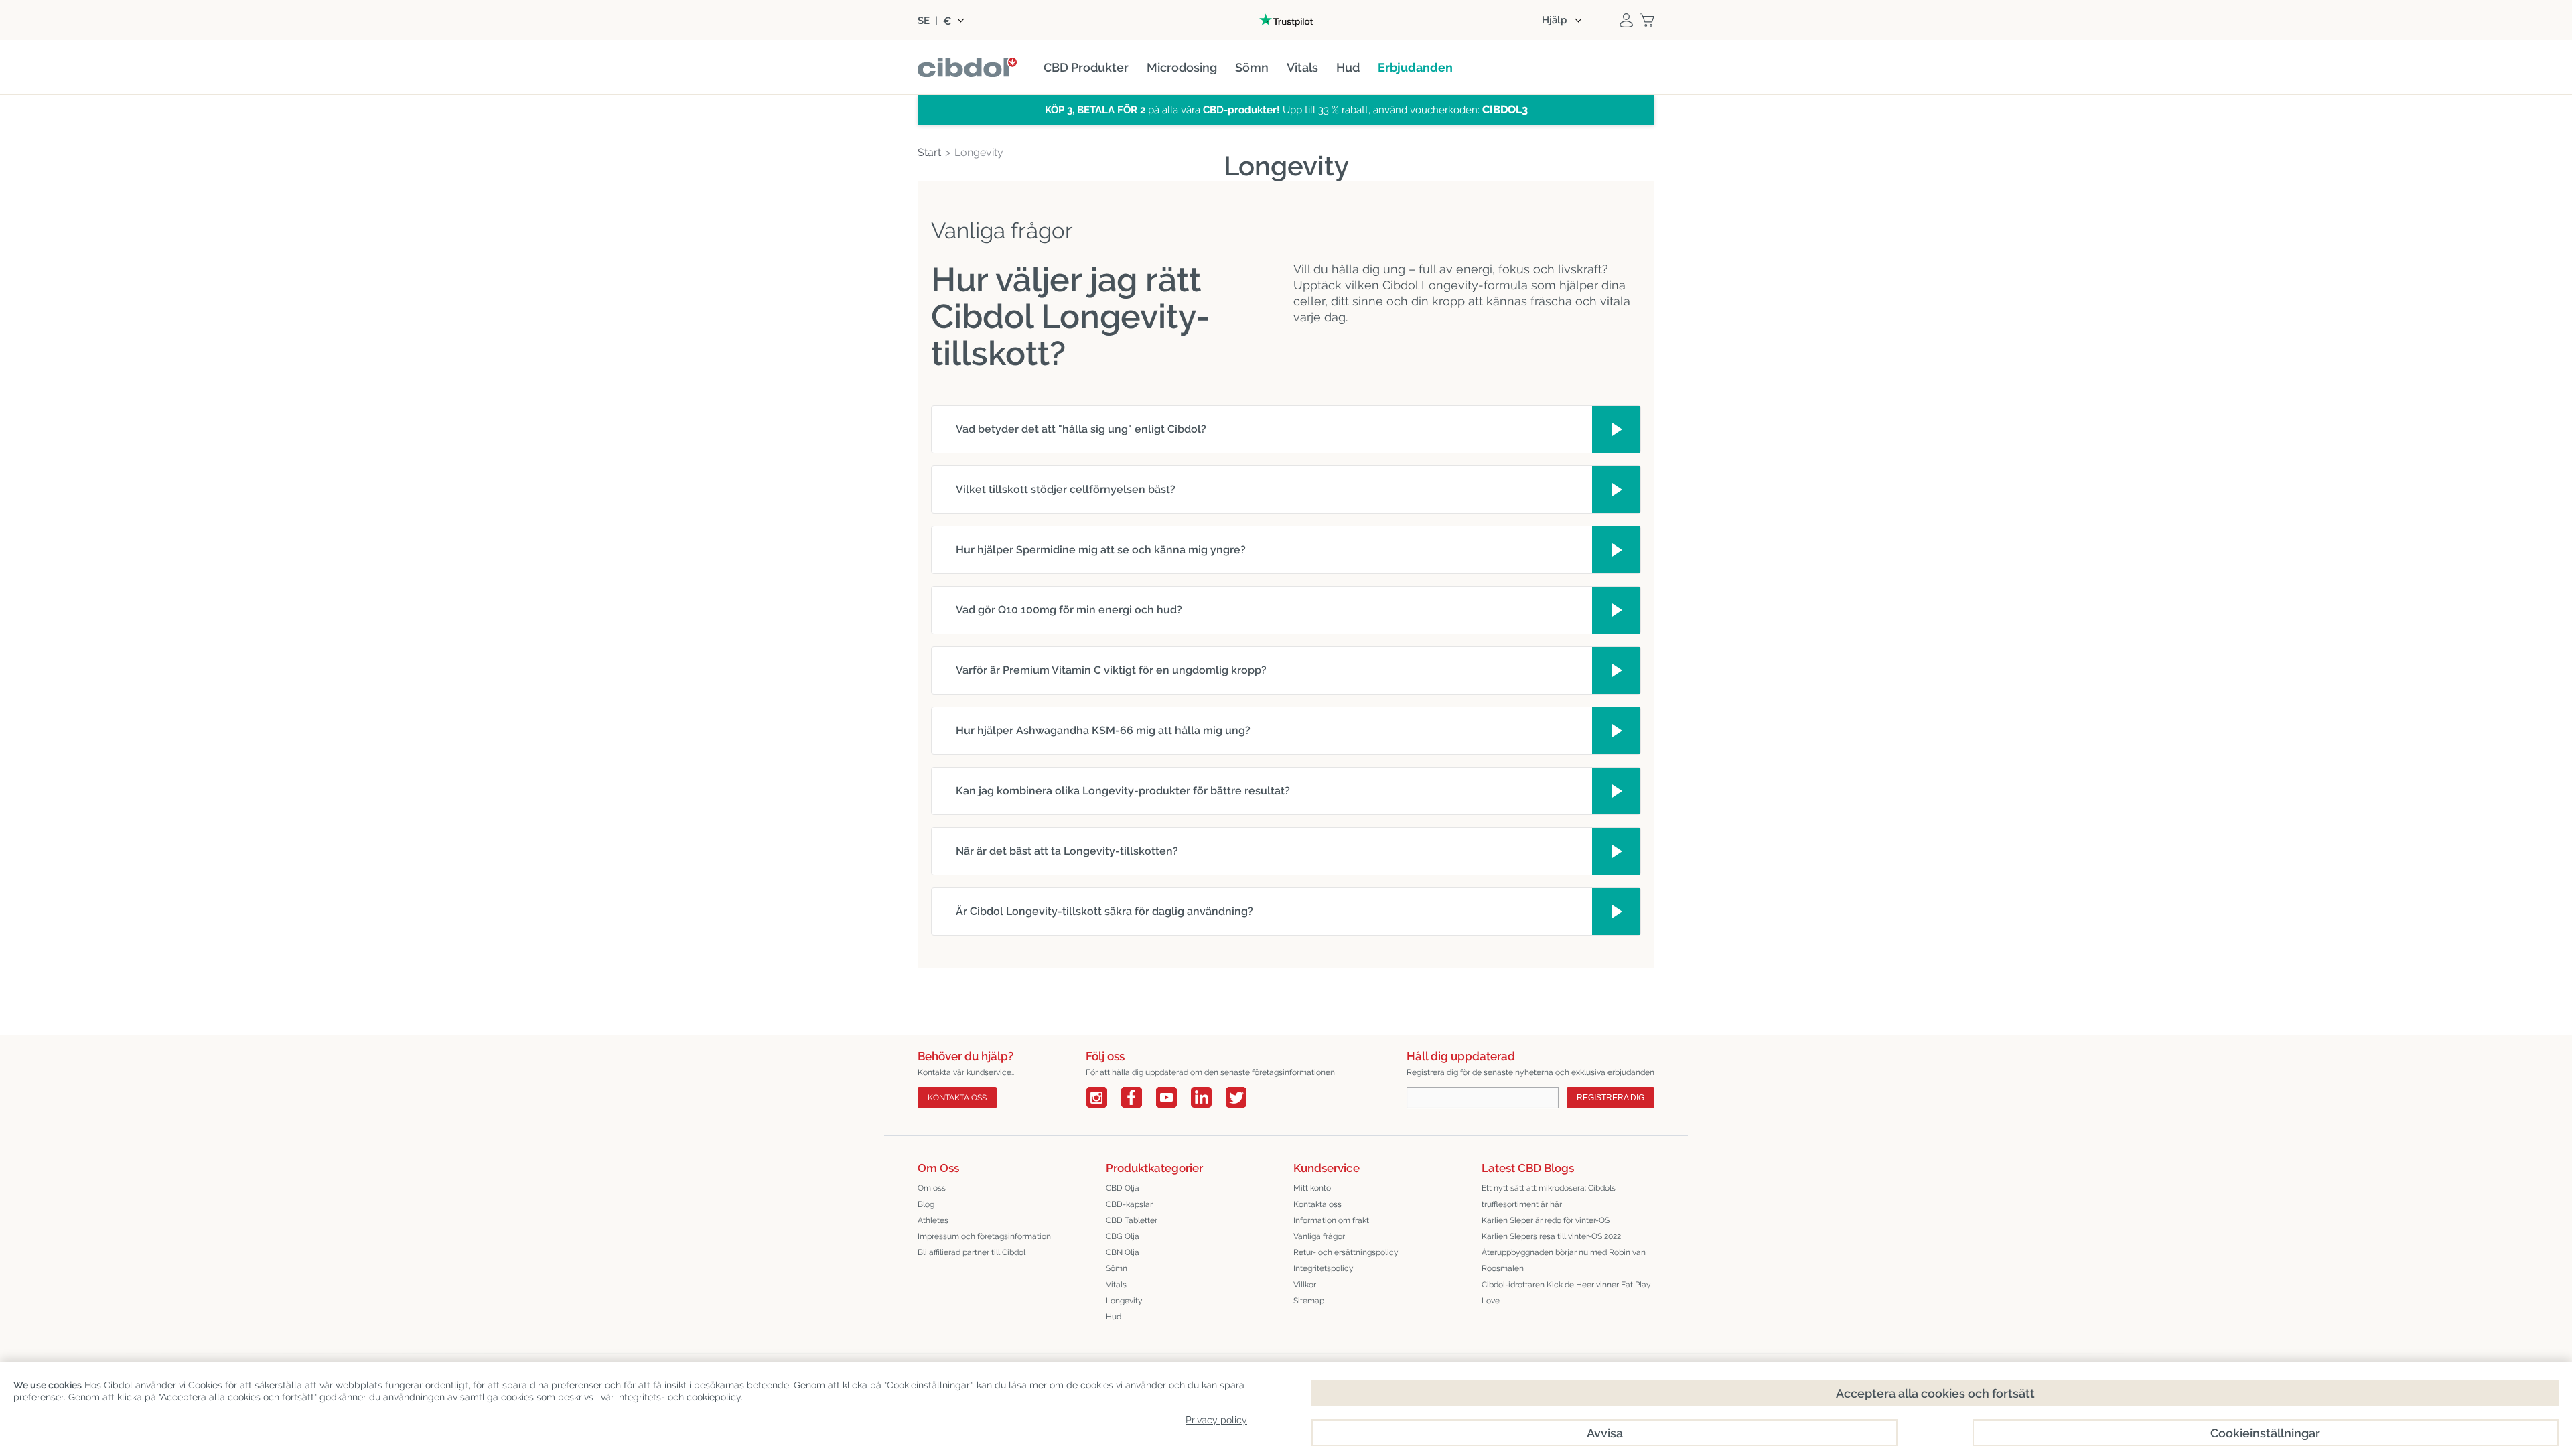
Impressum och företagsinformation (984, 1236)
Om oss (932, 1188)
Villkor (1305, 1285)
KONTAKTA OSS (957, 1098)
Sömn (1117, 1268)
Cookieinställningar (2265, 1433)
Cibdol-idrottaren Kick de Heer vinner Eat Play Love (1566, 1293)
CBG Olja (1123, 1236)
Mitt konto (1312, 1188)
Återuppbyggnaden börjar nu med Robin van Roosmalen (1564, 1260)
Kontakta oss (1317, 1204)
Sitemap (1309, 1301)
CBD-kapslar (1129, 1204)
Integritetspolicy (1324, 1268)
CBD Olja (1123, 1188)
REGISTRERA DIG (1611, 1098)
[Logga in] (1626, 20)
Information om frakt (1331, 1220)
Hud (1114, 1317)
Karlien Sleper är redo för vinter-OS (1546, 1220)
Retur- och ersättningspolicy (1346, 1252)
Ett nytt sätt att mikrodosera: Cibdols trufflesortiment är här (1549, 1196)
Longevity (1124, 1301)
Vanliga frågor (1319, 1236)
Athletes (933, 1220)
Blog (926, 1204)
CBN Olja (1123, 1252)
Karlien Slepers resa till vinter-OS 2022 (1551, 1236)
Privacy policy (1216, 1420)
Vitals (1116, 1285)
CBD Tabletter (1132, 1220)
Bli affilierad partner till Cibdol (972, 1252)
